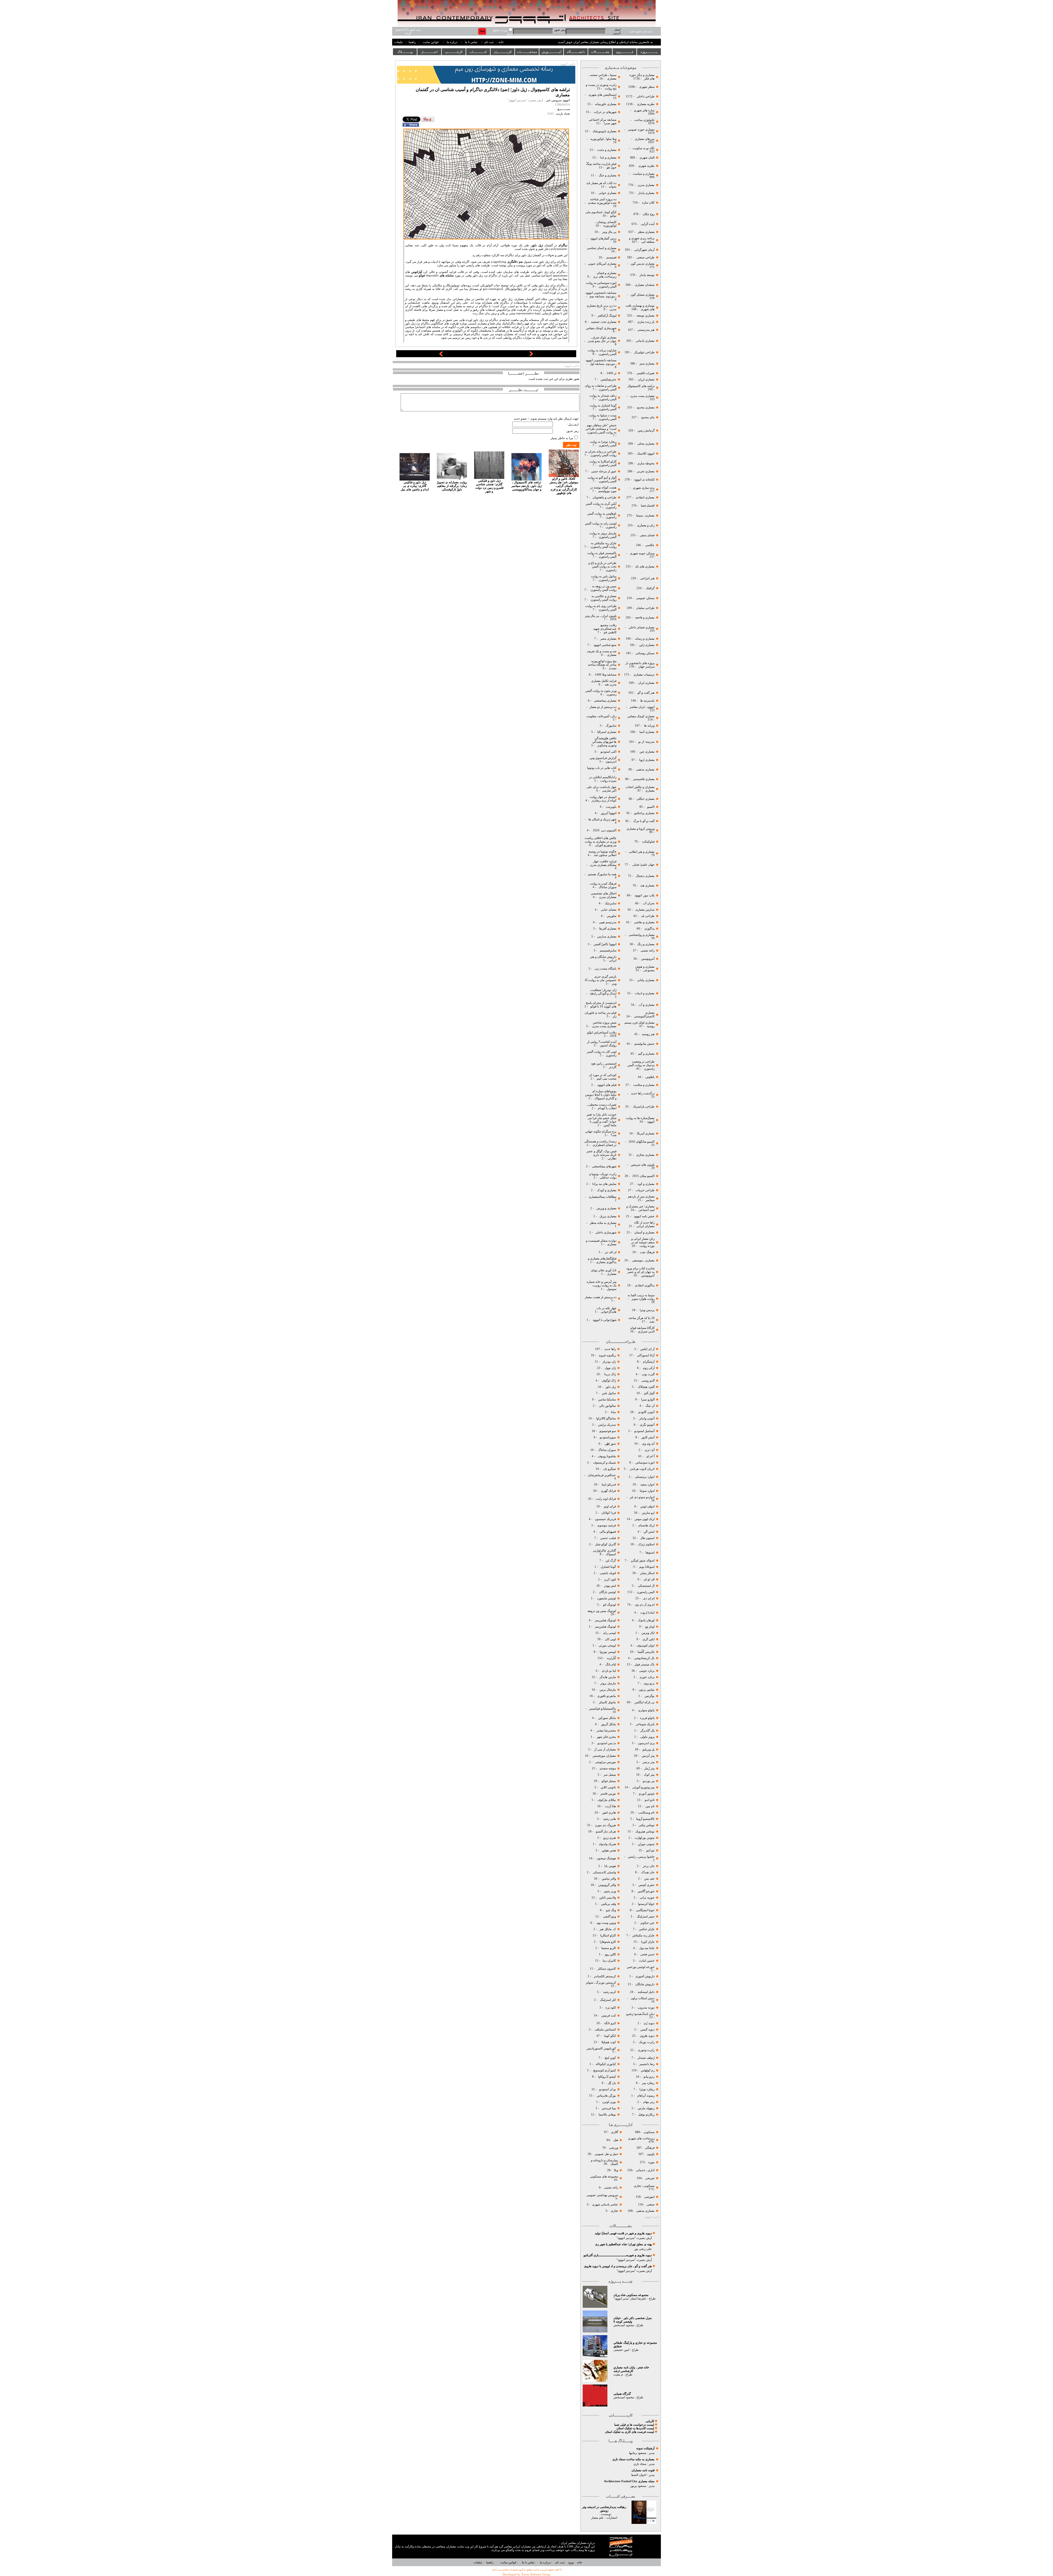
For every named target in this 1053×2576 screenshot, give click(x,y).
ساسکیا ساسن (607, 1399)
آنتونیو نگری (647, 1425)
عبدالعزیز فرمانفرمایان (601, 1475)
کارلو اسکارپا (608, 1935)
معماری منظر (646, 232)
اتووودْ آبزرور (609, 813)
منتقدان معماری (645, 285)
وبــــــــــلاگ (405, 52)
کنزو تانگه (610, 2023)
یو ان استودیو (608, 2089)
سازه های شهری (644, 110)
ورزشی (614, 2148)
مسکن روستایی (645, 653)
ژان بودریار (609, 1362)
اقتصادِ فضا (648, 506)
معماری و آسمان (644, 1232)
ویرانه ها (649, 726)
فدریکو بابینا (609, 1485)
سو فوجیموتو (608, 1431)
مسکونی (649, 2132)
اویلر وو (650, 1627)
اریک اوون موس (645, 1519)
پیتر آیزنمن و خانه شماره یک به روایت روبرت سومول (601, 1285)
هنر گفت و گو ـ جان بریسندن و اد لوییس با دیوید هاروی (618, 2266)
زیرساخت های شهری (641, 2138)
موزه (651, 2162)
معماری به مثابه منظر (603, 1223)
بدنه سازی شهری (644, 488)
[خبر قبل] (441, 355)
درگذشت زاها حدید (643, 1093)
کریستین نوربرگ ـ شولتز (601, 1983)
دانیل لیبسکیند (646, 1992)
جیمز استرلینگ (646, 1917)
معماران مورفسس (604, 1756)
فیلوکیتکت (648, 842)
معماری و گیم (646, 1054)
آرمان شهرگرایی (644, 250)
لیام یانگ (610, 1664)
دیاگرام (562, 245)
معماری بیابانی (645, 980)
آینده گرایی (648, 224)
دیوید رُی (649, 2023)
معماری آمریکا (645, 1133)
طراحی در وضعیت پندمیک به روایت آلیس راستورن (641, 1065)
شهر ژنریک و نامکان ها (602, 819)
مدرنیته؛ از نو (646, 742)
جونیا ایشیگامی (645, 1910)
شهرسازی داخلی (605, 1232)
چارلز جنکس (647, 1929)
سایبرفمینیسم (608, 951)
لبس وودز (610, 1586)
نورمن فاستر (608, 1794)
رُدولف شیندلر (646, 2058)
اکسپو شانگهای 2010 (642, 1142)
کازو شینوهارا (608, 1942)
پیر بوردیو (648, 1781)
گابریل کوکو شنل (605, 1544)
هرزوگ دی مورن (605, 1825)
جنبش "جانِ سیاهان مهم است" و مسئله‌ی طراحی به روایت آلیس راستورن (601, 429)
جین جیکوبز (647, 1923)
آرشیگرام (649, 1362)
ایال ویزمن (648, 1633)
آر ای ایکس (647, 1349)
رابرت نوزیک (647, 2042)
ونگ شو (611, 1910)
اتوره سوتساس (645, 1463)
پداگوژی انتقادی (644, 1285)
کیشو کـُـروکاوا (607, 2077)
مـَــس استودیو (606, 1743)
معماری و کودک (606, 1190)
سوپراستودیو (608, 1437)
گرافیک (650, 588)
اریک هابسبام (646, 1525)
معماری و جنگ (607, 175)
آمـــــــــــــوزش (551, 52)
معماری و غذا (608, 158)
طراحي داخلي (646, 96)
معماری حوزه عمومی (641, 130)
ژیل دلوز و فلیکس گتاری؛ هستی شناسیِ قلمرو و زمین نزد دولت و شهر (489, 486)
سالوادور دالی (607, 1406)
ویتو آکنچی (609, 1917)
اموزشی (649, 2197)
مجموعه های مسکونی (604, 2177)
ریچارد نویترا (647, 2089)
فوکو (421, 276)
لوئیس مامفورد (606, 1598)
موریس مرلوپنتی (605, 1762)
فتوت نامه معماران (643, 2470)
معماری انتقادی (645, 497)
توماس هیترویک (645, 1831)
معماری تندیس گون (642, 264)
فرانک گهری (608, 1491)
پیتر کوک (649, 1775)
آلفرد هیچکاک (646, 1387)
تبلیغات (399, 42)
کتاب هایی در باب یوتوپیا (602, 768)
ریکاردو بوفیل (646, 2115)
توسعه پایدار (647, 275)
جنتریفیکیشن (608, 379)
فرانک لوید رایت (605, 1499)
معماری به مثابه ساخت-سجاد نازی (633, 2459)
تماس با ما (471, 42)
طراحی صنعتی (646, 257)
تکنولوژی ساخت (644, 120)
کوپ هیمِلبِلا (609, 2042)
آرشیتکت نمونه (645, 2448)
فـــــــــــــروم (625, 52)
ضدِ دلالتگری (515, 262)
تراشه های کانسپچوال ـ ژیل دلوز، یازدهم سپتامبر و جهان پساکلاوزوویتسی (526, 486)
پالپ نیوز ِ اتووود (645, 895)
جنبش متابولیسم (644, 1044)
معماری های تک (645, 567)
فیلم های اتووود (606, 1085)
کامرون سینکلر (607, 1969)
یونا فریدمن (609, 2108)
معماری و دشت (606, 150)
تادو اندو (650, 1800)
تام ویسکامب (646, 1813)
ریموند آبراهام (646, 2096)
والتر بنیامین (609, 1879)
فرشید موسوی (606, 1525)
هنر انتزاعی (647, 578)
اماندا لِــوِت (647, 1613)
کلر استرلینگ (608, 2000)
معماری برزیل (608, 1216)
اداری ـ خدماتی (645, 2170)
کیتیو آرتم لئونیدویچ (605, 2070)
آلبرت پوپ (648, 1374)
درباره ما (452, 42)
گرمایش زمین (646, 430)
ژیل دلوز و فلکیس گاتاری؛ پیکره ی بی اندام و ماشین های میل (415, 486)
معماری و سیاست (643, 174)
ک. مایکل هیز (607, 1929)
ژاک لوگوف (609, 1381)
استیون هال (647, 1538)
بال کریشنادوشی (644, 1658)
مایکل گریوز (608, 1724)
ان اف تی (610, 1252)
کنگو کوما (610, 2036)
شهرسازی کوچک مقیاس (601, 328)
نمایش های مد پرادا (604, 1184)
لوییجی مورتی (607, 1646)
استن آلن (649, 1532)
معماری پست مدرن (642, 396)
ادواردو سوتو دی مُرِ (642, 1497)
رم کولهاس (648, 2070)
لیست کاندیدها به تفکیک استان (635, 2428)
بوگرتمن (649, 1696)
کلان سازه (648, 203)
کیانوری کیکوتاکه (606, 2064)
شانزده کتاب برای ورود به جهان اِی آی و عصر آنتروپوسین (640, 1272)
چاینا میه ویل (646, 1948)
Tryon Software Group (536, 2574)
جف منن (649, 1879)
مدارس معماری (645, 910)
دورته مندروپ (646, 2008)
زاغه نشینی (648, 951)
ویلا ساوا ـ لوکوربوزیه (603, 139)
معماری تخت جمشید (604, 322)
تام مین (650, 1806)
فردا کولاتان (608, 1513)
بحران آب (649, 903)
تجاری (614, 2211)
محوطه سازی (646, 463)
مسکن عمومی (645, 598)
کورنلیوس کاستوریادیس (601, 2048)
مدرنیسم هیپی (608, 922)
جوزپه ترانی (647, 1898)
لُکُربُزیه (611, 1658)
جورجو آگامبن (646, 1891)
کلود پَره (611, 2008)
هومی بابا (610, 1866)
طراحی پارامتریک (644, 1107)
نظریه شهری (646, 166)
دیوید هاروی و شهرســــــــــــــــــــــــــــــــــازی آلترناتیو (618, 2255)
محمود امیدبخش (624, 2325)
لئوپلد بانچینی (608, 1573)
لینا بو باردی (608, 1671)
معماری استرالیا (606, 732)
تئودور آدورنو (647, 1794)
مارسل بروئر (608, 1683)
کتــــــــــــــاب (478, 52)
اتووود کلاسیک (645, 454)
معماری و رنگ (646, 944)
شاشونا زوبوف (607, 1456)
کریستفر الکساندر (605, 1976)
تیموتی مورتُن (646, 1844)
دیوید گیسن (647, 2030)
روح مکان (649, 214)
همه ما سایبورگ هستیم (602, 874)
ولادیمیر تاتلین (607, 1898)
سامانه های (447, 276)
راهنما (412, 42)
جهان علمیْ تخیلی (643, 865)
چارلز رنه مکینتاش (643, 1935)
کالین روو (610, 1954)
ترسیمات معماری (644, 675)
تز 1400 (612, 373)
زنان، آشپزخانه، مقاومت (601, 716)
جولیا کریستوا (646, 1904)
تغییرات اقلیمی (646, 373)
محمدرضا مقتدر (606, 1731)
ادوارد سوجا (647, 1491)
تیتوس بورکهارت (645, 1838)
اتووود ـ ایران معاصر (642, 707)
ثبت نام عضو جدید (641, 31)
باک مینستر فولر (645, 1664)
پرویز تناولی (647, 1737)
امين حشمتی (621, 2350)
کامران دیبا (609, 1961)
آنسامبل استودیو (644, 1431)
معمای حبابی (608, 910)
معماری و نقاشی (644, 922)
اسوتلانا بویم (646, 1567)
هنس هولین (609, 1850)
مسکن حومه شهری (642, 553)
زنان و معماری (645, 525)
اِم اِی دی (648, 1598)
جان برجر (649, 1866)
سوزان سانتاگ (607, 1450)
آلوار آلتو (649, 1393)
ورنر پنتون (609, 1891)
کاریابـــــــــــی (454, 52)
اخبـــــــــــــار (429, 52)
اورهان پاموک (646, 1620)
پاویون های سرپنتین (643, 1165)
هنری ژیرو (609, 1838)
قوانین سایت (431, 42)
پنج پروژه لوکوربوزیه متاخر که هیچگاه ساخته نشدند (602, 665)
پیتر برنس (648, 1762)
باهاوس (650, 1077)
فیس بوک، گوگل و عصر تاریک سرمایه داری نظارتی (601, 1155)
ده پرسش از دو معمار (603, 707)
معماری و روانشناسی (641, 935)
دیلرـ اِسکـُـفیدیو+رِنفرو (640, 2014)
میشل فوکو (609, 1781)
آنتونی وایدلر (647, 1418)
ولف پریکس (608, 1904)
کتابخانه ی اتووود (644, 480)
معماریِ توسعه (646, 316)
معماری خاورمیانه (605, 104)
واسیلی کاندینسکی (604, 1872)
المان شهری (647, 158)
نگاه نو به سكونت (644, 148)
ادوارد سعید (647, 1485)
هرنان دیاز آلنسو (606, 1831)
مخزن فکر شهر (606, 1737)
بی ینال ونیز (609, 232)
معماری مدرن (646, 185)
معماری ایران (646, 683)
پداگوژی (649, 929)
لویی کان (610, 1639)
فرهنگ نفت (647, 1252)
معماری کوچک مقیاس (641, 716)
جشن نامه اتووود (644, 1216)
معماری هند (647, 885)
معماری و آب (646, 1005)
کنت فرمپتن (608, 2016)
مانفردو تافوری (607, 1696)
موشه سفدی (608, 1768)
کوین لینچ (610, 2058)
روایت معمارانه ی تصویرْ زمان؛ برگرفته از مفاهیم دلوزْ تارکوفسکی (452, 486)
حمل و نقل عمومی (606, 2154)
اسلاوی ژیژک (646, 1544)
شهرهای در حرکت (605, 112)
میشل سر (609, 1775)
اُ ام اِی (650, 1456)
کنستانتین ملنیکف (605, 2030)
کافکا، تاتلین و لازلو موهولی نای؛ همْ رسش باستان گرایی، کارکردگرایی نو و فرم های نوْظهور (564, 486)
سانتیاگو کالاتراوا (606, 1418)
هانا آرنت (610, 1806)
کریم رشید (609, 1992)
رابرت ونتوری (646, 2050)
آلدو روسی (648, 1381)
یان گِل (612, 2083)
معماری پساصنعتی (605, 701)
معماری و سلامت (643, 1085)
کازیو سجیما (609, 1948)
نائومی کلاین (608, 1787)
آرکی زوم (648, 1368)
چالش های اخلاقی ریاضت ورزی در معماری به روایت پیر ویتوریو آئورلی (601, 842)
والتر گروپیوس (607, 1885)
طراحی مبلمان (645, 608)
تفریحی (649, 2178)
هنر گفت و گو (646, 693)
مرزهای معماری (645, 139)
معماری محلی (646, 444)
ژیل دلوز (610, 1387)
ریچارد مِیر (648, 2083)
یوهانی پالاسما (607, 2115)
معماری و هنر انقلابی (642, 852)
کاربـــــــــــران (503, 52)
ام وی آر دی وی (645, 1605)
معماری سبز (647, 364)
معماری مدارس (606, 937)
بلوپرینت (611, 807)
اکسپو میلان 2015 (643, 1176)
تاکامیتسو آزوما (645, 1819)
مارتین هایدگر (608, 1677)
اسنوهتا (650, 1553)
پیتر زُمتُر (649, 1768)
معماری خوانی (608, 193)
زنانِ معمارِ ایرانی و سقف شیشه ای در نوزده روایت (643, 1242)
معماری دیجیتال (645, 876)
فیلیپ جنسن (608, 1538)
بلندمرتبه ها (647, 701)
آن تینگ (650, 1406)
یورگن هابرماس (606, 2096)
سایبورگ (611, 726)
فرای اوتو (610, 1506)
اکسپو (651, 807)
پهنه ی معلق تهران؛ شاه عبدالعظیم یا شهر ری (623, 2244)
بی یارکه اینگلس (645, 1702)
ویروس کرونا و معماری (640, 829)
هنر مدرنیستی (646, 330)
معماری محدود (646, 407)
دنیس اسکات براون (643, 1998)
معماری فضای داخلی (641, 627)
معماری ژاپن (646, 645)
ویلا (616, 2170)
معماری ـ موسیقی (643, 1260)
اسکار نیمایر (647, 1573)
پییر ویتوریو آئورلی (643, 1787)
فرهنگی (650, 2148)
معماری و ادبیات (644, 993)
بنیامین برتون (646, 1690)
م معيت (618, 2375)
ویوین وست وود (606, 1923)
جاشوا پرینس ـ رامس (641, 1857)
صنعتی (651, 2204)
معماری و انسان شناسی (601, 248)
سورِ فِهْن (610, 1444)
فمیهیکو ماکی (608, 1532)
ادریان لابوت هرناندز (642, 1469)
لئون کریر (610, 1579)
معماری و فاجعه (644, 618)
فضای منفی (647, 535)
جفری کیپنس (646, 1885)
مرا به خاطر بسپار (562, 438)
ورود (571, 2562)
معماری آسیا (647, 732)
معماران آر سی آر (605, 1749)
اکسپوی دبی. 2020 (605, 830)
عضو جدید (520, 419)
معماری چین (647, 752)
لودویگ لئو (609, 1605)
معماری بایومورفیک (604, 131)
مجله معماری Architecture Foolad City (629, 2481)
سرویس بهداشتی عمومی (602, 2195)
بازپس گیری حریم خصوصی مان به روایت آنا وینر (601, 980)
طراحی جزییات (645, 1190)
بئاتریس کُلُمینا (646, 1652)
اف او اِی (649, 1579)
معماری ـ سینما (645, 516)
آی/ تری (650, 1450)
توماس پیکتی (647, 1825)
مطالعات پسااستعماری (603, 1197)
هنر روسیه (648, 1034)
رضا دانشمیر (647, 2064)
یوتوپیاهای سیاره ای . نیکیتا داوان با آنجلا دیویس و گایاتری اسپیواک (601, 1095)
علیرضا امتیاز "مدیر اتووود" (630, 2299)
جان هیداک (648, 1872)
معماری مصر (608, 639)
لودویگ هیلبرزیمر (605, 1620)
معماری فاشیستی (643, 779)
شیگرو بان (610, 1469)
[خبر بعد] (531, 355)
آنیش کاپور (648, 1437)
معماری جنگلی (645, 799)
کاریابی (650, 2421)
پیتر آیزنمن (648, 1756)
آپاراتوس (417, 272)
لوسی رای (609, 1633)
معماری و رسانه (644, 639)
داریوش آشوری (645, 1976)
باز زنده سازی (646, 322)
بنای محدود (648, 417)
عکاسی (650, 545)
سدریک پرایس (607, 1425)
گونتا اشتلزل (608, 1567)
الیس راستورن (645, 1592)
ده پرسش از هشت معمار (601, 1297)
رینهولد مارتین (646, 2108)
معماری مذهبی (645, 769)
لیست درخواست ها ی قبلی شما (634, 2425)
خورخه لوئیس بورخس (640, 1967)
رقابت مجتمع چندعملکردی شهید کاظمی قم (605, 629)
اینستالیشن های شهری (602, 95)
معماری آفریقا (608, 929)
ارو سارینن (648, 1513)
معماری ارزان (646, 379)
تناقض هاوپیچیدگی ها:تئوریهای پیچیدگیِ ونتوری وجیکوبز (604, 742)
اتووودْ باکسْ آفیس (605, 944)
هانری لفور (609, 1813)
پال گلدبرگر (647, 1731)
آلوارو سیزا (648, 1399)
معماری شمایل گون (642, 295)
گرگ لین (611, 1560)
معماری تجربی (646, 471)
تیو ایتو (650, 1850)
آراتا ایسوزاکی (645, 1355)
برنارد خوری (647, 1677)
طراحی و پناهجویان (604, 497)
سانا (613, 1412)
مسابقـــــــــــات (527, 52)
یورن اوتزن (609, 2102)
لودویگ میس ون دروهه (602, 1611)
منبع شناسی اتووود (605, 645)
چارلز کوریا (647, 1942)
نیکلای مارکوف (607, 1800)
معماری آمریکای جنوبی (602, 264)
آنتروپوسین (648, 959)
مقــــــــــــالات (600, 52)
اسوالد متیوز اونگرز (643, 1560)
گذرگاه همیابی (622, 2394)
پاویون (651, 2154)
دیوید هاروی (647, 2036)
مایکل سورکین (607, 1718)
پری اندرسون (646, 1743)
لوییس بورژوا (607, 1652)
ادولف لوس (647, 1506)
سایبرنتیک (611, 903)
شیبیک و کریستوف (604, 1463)
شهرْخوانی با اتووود (605, 1320)
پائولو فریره (647, 1718)
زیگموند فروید (607, 1355)
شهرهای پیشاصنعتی (604, 1166)
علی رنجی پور (643, 2249)
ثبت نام (489, 42)
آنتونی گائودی (646, 1412)
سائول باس (609, 1393)
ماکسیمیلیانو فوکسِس (602, 1709)
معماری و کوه (646, 1184)
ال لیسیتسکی (646, 1586)
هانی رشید (609, 1819)
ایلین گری (648, 1639)
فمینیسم (611, 257)
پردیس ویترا (647, 1310)
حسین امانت (647, 1961)
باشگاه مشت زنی (605, 969)
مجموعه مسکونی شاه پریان (631, 2295)
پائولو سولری (646, 1710)
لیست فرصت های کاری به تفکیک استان (629, 2432)
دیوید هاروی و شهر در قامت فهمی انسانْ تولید (623, 2233)
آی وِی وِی (648, 1444)
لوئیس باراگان (607, 1592)
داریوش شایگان (645, 1984)
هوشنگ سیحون (606, 1858)
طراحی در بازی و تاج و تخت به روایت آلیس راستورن (602, 567)
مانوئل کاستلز (607, 1702)
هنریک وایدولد (607, 1844)
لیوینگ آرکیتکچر (607, 316)
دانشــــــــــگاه (576, 52)
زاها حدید (610, 1349)
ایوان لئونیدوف (646, 1646)
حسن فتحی (647, 1954)
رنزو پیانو (649, 2077)
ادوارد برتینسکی (644, 1477)
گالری (615, 2132)
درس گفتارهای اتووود (603, 238)
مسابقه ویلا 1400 (606, 675)
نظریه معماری (645, 104)
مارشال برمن (607, 1690)
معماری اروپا (646, 760)
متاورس (611, 916)
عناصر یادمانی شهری (605, 2204)
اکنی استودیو (608, 752)
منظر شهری (647, 87)
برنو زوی (649, 1683)
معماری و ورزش (606, 1208)
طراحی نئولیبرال (644, 352)
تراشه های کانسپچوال (641, 386)
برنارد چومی (647, 1671)
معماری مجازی (645, 1155)
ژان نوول (610, 1368)
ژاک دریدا (610, 1374)
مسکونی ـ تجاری (644, 2186)
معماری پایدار (646, 193)
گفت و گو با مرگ (644, 821)
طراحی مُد (648, 916)
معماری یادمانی (645, 341)
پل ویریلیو (649, 1749)
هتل (616, 2140)
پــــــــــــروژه (649, 52)
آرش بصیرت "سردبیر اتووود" (634, 2238)
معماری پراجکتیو (644, 813)
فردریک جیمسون (605, 1519)
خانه (501, 42)
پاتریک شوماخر (645, 1724)
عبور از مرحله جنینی (603, 471)
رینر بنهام (649, 2102)
